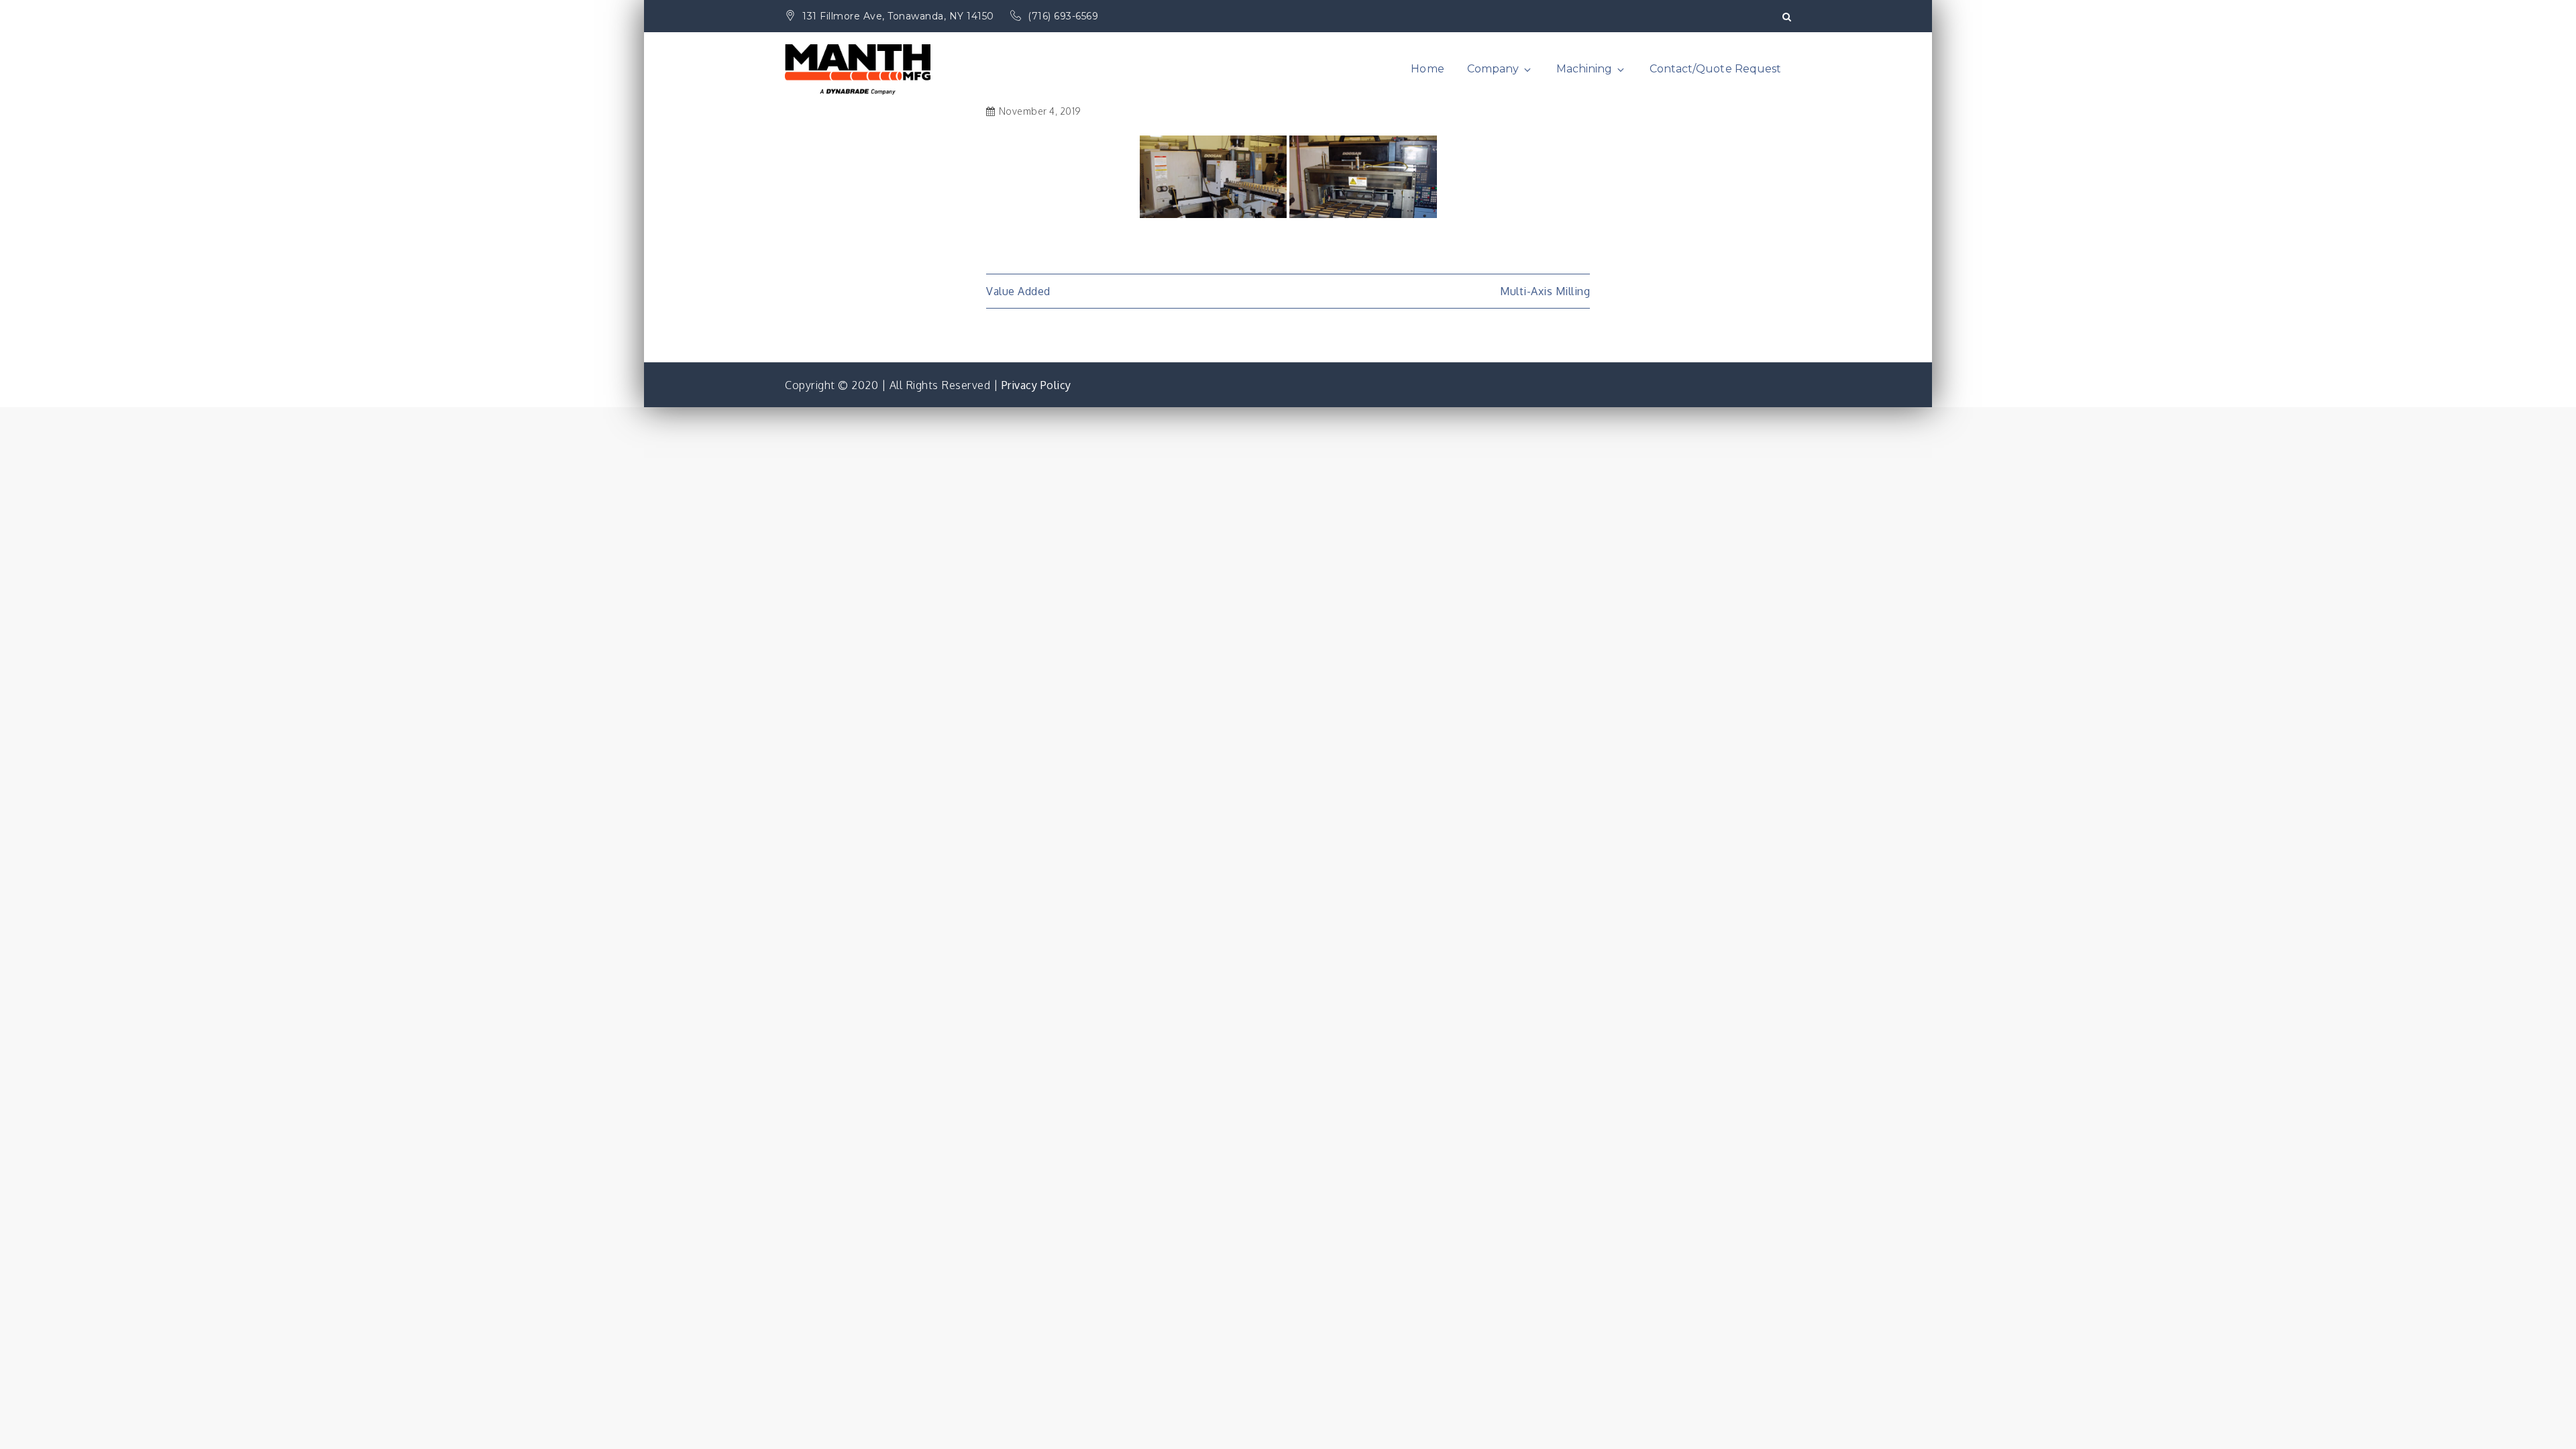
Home (1427, 69)
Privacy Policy (1036, 385)
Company (1493, 69)
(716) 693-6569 (1063, 16)
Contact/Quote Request (1715, 69)
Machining (1584, 69)
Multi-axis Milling (1545, 291)
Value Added (1018, 291)
